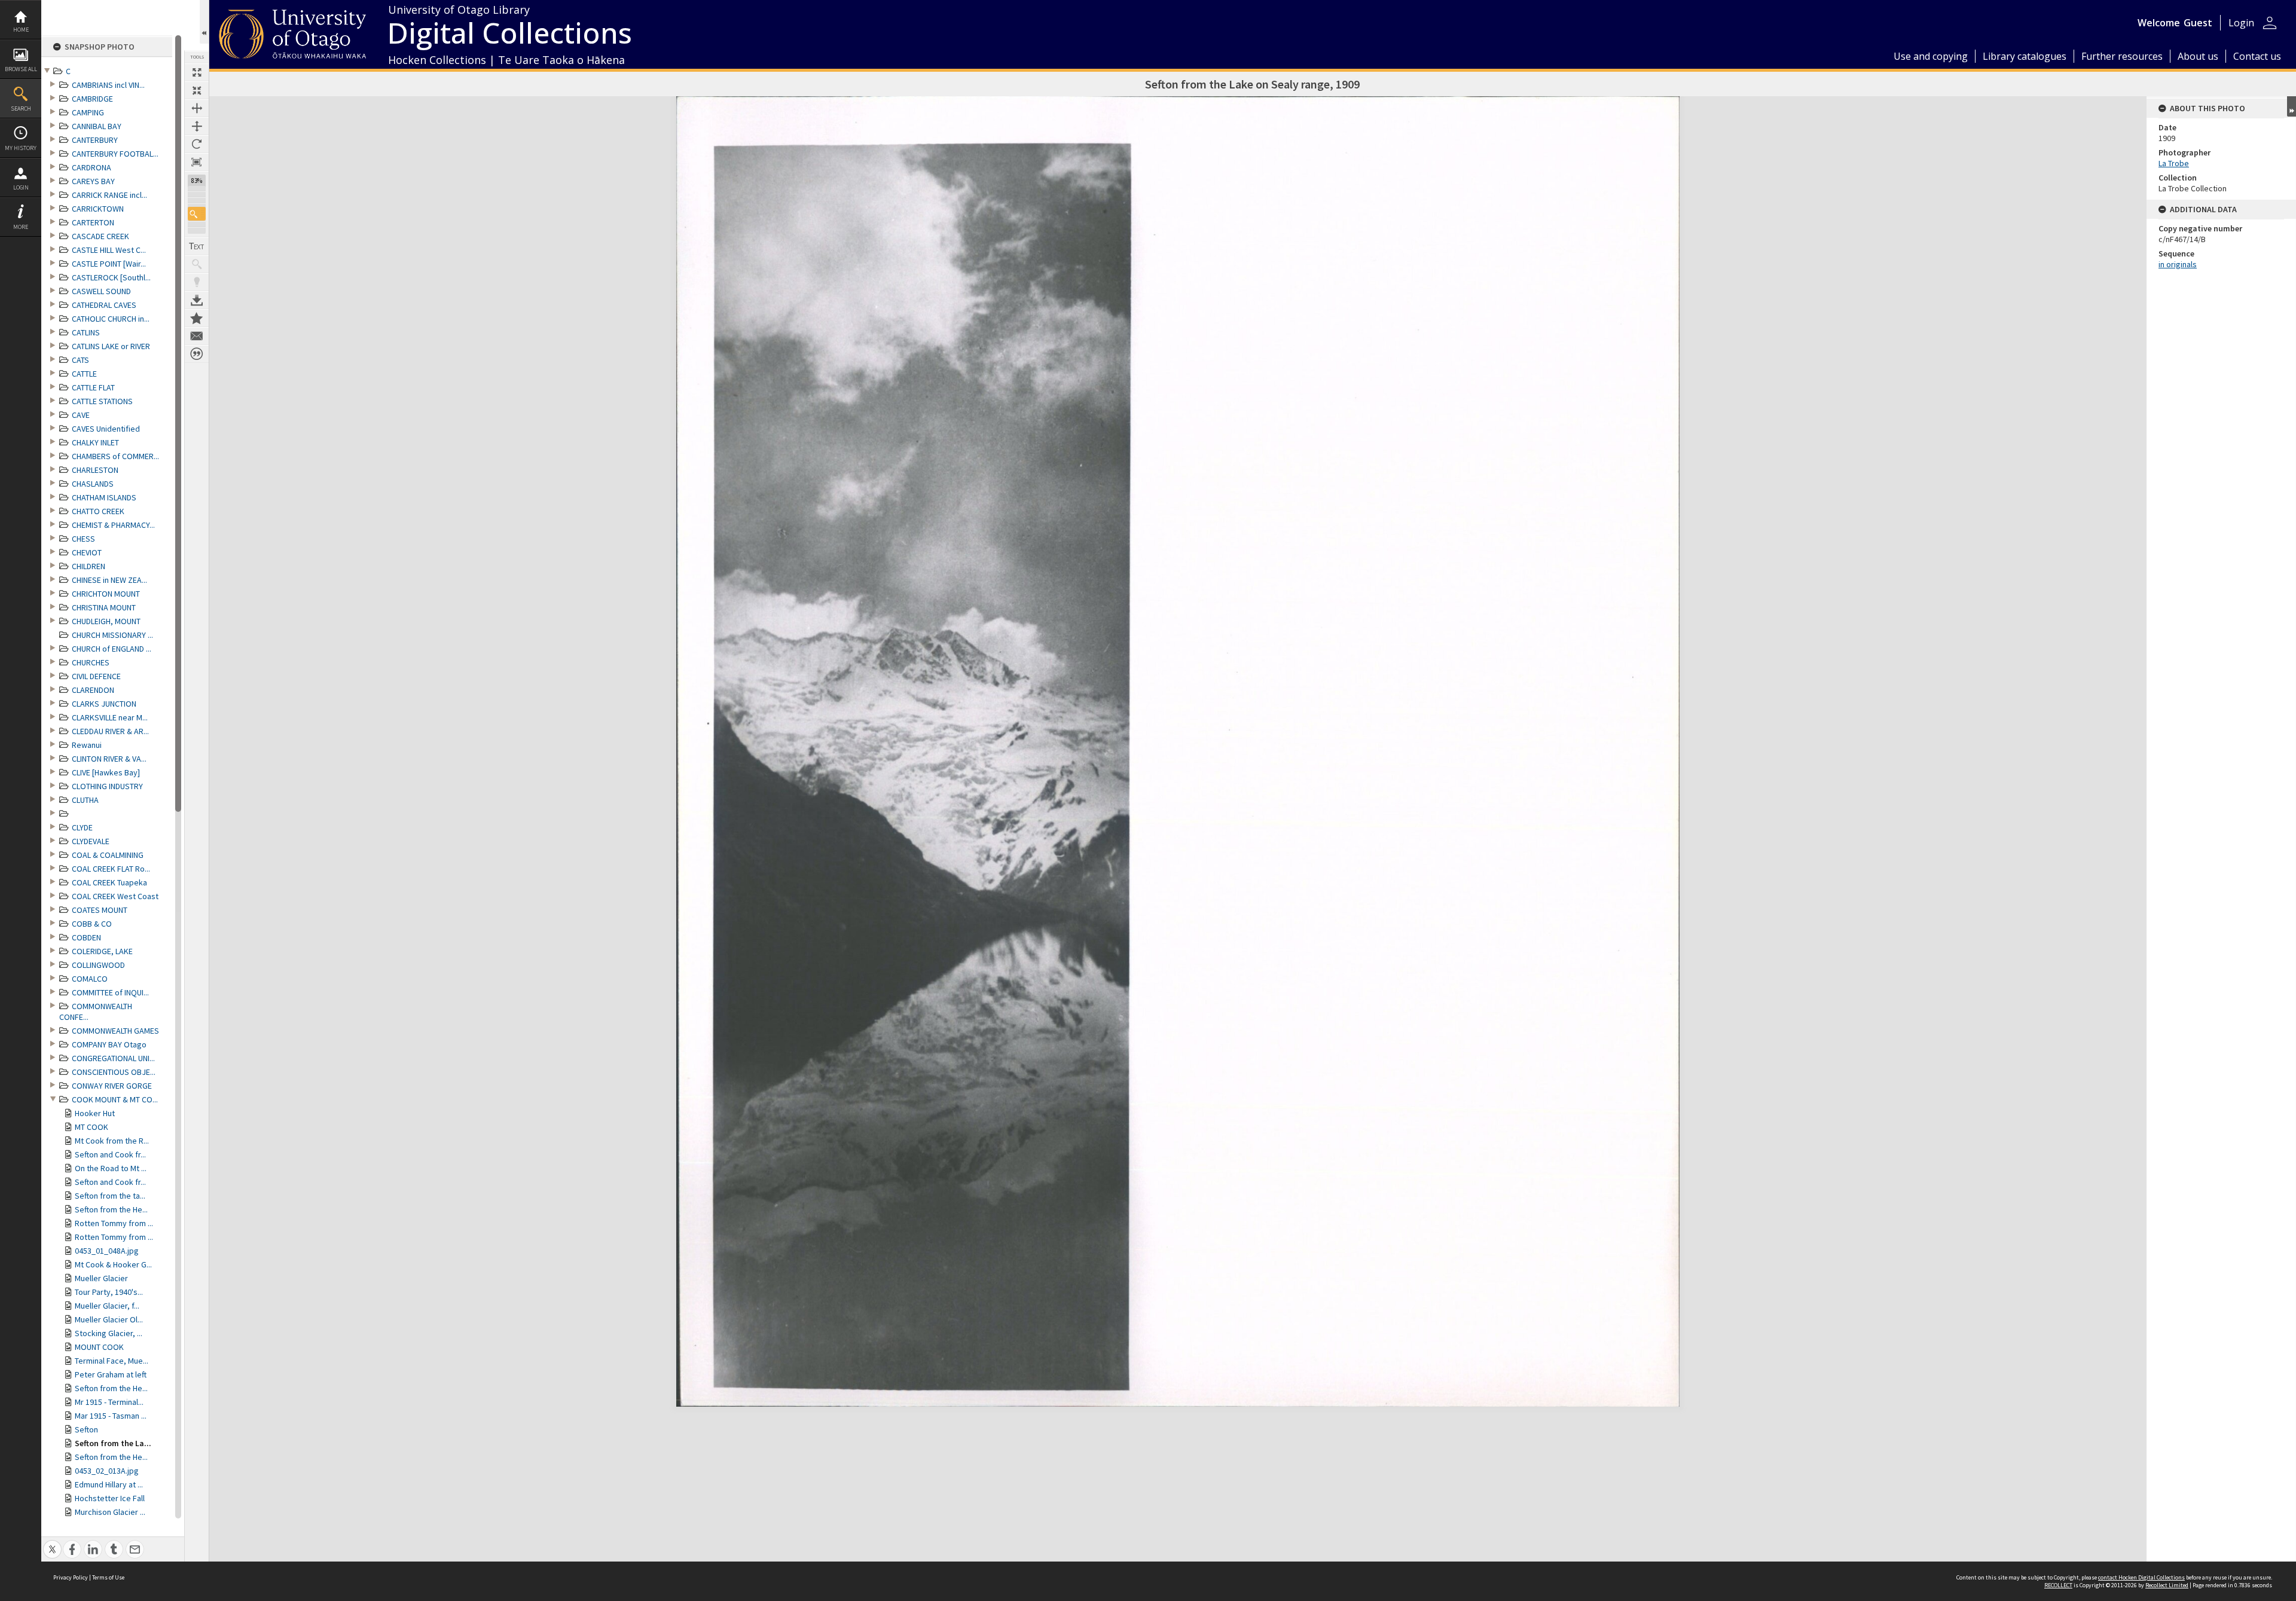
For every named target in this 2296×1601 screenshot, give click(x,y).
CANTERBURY (95, 140)
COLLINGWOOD (98, 965)
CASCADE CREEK (100, 236)
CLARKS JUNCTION (104, 704)
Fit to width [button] (197, 108)
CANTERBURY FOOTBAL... (115, 154)
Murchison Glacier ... (110, 1512)
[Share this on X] (52, 1543)
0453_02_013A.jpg (107, 1471)
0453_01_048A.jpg (107, 1251)
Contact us (2257, 56)
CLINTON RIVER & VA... (109, 759)
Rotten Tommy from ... (114, 1223)
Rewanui (87, 745)
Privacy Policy (71, 1577)
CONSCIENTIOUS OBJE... (114, 1072)
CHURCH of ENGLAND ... (112, 649)
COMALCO (90, 979)
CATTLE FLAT (93, 387)
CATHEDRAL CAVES (104, 305)
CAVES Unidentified (106, 429)
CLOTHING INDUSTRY (107, 786)
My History (21, 148)
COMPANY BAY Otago (109, 1044)
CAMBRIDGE (92, 99)
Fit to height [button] (197, 126)
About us (2198, 56)
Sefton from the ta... (110, 1196)
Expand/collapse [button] (2292, 106)
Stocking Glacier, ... (109, 1333)
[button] (197, 214)
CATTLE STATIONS (102, 401)
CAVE (81, 415)
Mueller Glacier (101, 1278)
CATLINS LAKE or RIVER (111, 346)
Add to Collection (197, 318)
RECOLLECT (2058, 1585)
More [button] (21, 227)
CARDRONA (91, 167)
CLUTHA (85, 800)
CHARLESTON (95, 470)
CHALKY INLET (95, 442)
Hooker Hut (95, 1113)
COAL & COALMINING (108, 855)
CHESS (83, 539)
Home (21, 30)
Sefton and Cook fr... (110, 1154)
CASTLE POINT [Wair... (109, 264)
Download (197, 300)
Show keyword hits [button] (197, 264)
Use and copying (1931, 56)
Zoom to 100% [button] (197, 162)
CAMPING (88, 112)
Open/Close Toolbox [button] (204, 22)
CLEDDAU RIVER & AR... (110, 731)
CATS (80, 360)
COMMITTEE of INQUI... (110, 992)
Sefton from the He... (111, 1209)
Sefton (86, 1429)
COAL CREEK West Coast (115, 896)
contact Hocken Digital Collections (2141, 1577)
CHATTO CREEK (98, 511)
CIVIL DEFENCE (96, 676)
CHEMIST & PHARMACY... (113, 525)
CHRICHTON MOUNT (106, 594)
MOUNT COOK (99, 1347)
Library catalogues (2025, 56)
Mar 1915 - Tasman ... (111, 1416)
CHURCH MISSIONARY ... (112, 635)
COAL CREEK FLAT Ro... (111, 869)
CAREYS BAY (93, 181)
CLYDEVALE (91, 841)
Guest (2198, 23)
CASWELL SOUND (101, 291)
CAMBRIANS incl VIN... (108, 85)
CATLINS (86, 332)
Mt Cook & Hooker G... (113, 1264)
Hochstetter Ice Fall (110, 1498)
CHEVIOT (87, 552)
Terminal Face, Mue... (112, 1361)
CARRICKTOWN (98, 209)
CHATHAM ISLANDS (104, 497)
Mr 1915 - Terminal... (109, 1402)
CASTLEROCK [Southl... (111, 277)
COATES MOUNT (100, 910)
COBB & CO (92, 924)
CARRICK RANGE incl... (109, 195)
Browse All (21, 69)
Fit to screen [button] (197, 90)
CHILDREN (88, 566)
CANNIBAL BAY (97, 126)
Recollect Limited (2167, 1585)
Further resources (2122, 56)
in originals (2178, 264)
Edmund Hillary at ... (109, 1484)
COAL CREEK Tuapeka (109, 882)
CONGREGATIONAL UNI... (113, 1058)
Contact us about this (197, 336)
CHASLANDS (93, 484)
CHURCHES (91, 662)
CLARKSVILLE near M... (110, 717)
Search (21, 109)
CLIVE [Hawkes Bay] (106, 772)
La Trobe (2174, 163)
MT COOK (91, 1127)
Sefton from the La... (113, 1443)
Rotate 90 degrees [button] (197, 144)
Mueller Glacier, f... (107, 1306)
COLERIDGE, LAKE (102, 951)
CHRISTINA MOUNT (104, 607)
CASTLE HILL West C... (109, 250)
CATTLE (84, 374)
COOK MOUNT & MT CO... (115, 1099)
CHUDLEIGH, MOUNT (106, 621)
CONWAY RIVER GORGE (112, 1086)
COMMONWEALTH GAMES (115, 1031)
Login (21, 187)
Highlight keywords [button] (197, 282)
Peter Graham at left (111, 1374)
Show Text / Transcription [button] (197, 246)
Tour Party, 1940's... (109, 1292)
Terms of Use (108, 1577)
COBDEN (86, 937)
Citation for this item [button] (197, 354)
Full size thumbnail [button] (197, 72)
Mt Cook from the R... (112, 1141)
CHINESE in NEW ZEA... (109, 580)
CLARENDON (93, 690)
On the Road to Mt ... (111, 1168)
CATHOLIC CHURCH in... (111, 319)
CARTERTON (93, 222)
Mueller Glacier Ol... (109, 1319)
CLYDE (82, 827)
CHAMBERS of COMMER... (115, 456)
